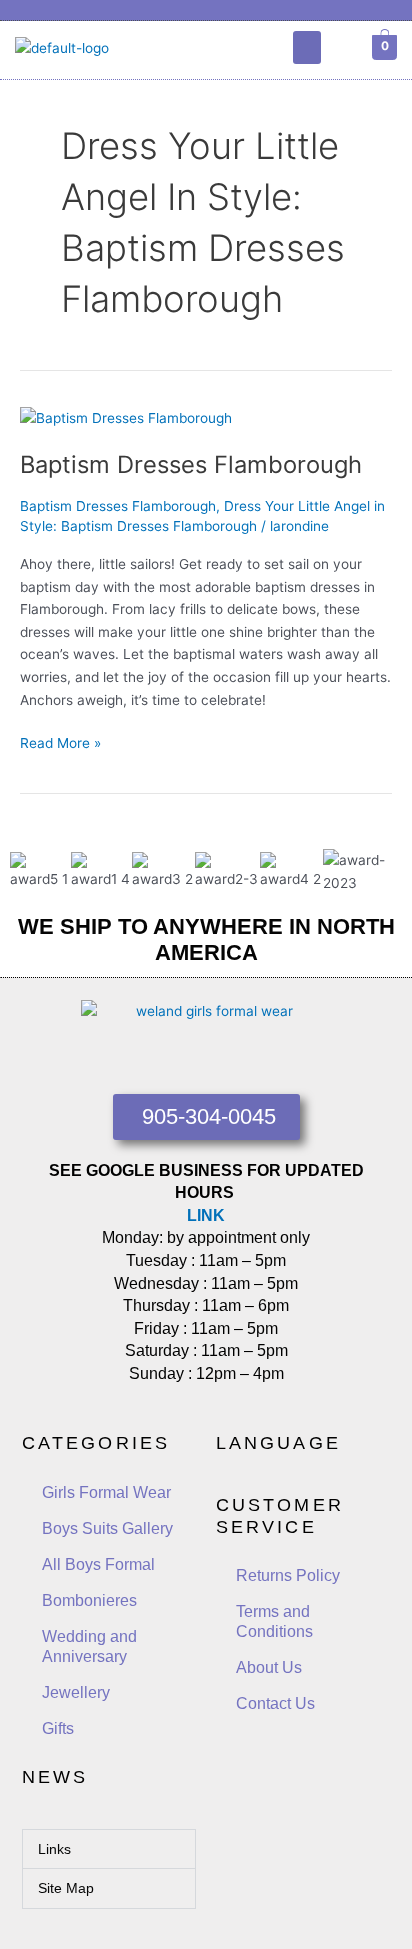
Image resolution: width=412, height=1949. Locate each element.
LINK (206, 1215)
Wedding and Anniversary (89, 1646)
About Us (269, 1667)
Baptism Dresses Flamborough (191, 464)
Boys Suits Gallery (107, 1528)
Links (54, 1849)
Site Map (66, 1888)
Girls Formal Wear (106, 1492)
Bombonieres (89, 1600)
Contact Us (275, 1703)
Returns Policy (288, 1575)
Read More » (60, 741)
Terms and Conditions (274, 1621)
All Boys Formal (98, 1564)
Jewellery (76, 1692)
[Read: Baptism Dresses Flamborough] (126, 417)
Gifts (58, 1728)
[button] (307, 47)
